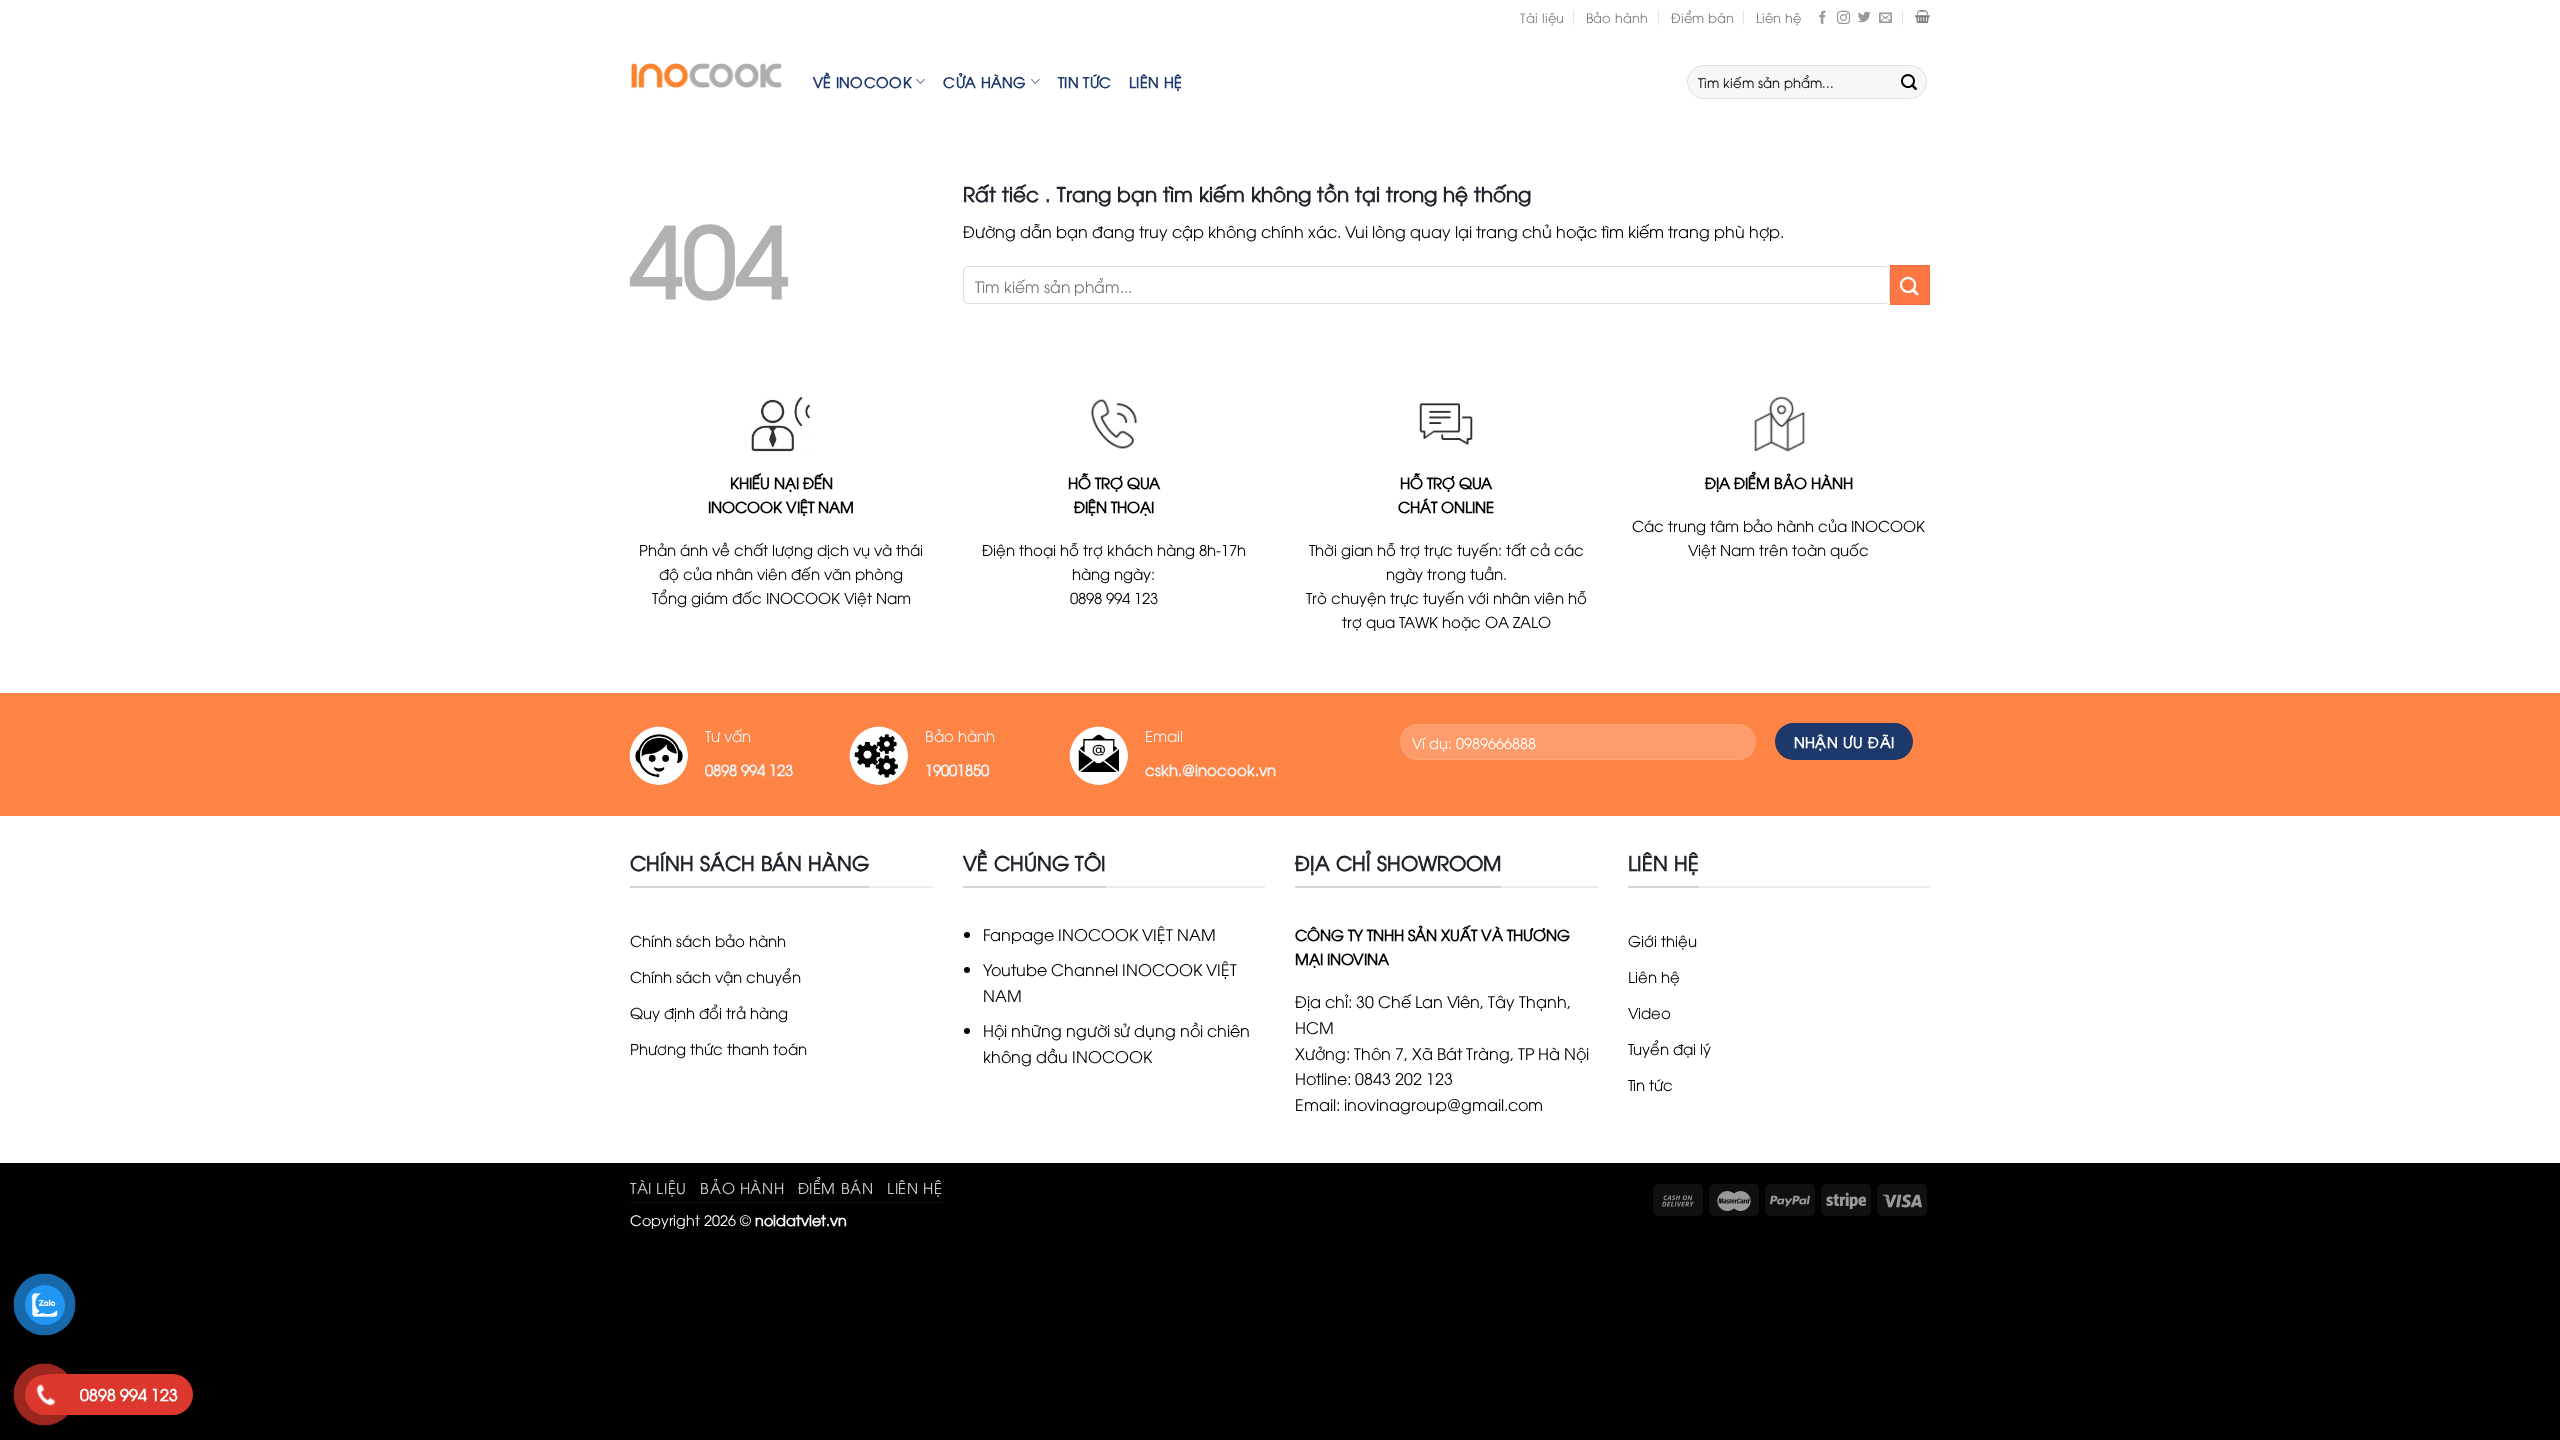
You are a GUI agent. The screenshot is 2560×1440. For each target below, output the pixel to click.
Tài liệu (1542, 17)
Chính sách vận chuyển (715, 976)
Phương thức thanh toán (718, 1048)
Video (1649, 1012)
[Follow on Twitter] (1864, 17)
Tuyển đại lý (1669, 1048)
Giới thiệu (1662, 940)
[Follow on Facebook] (1822, 17)
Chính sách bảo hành (708, 940)
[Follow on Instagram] (1843, 17)
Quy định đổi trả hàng (709, 1012)
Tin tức (1084, 81)
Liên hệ (1778, 17)
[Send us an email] (1885, 17)
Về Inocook (862, 81)
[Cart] (1922, 17)
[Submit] (1909, 82)
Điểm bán (1702, 17)
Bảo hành (1617, 17)
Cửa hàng (984, 81)
